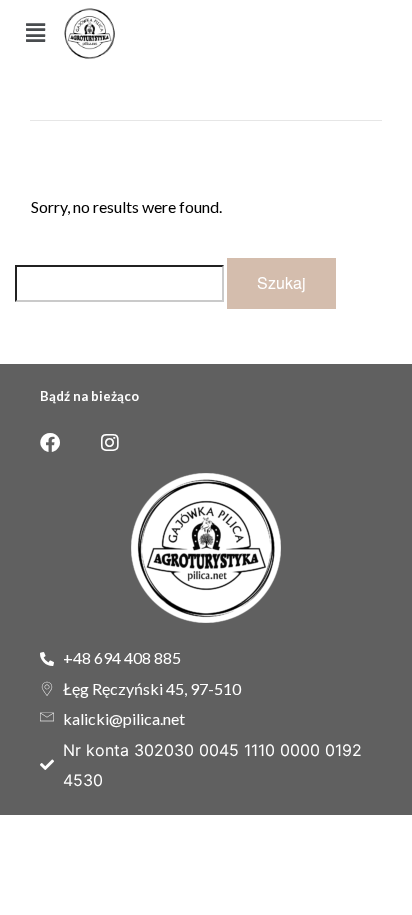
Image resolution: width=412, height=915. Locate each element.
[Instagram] (110, 443)
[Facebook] (50, 443)
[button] (36, 33)
